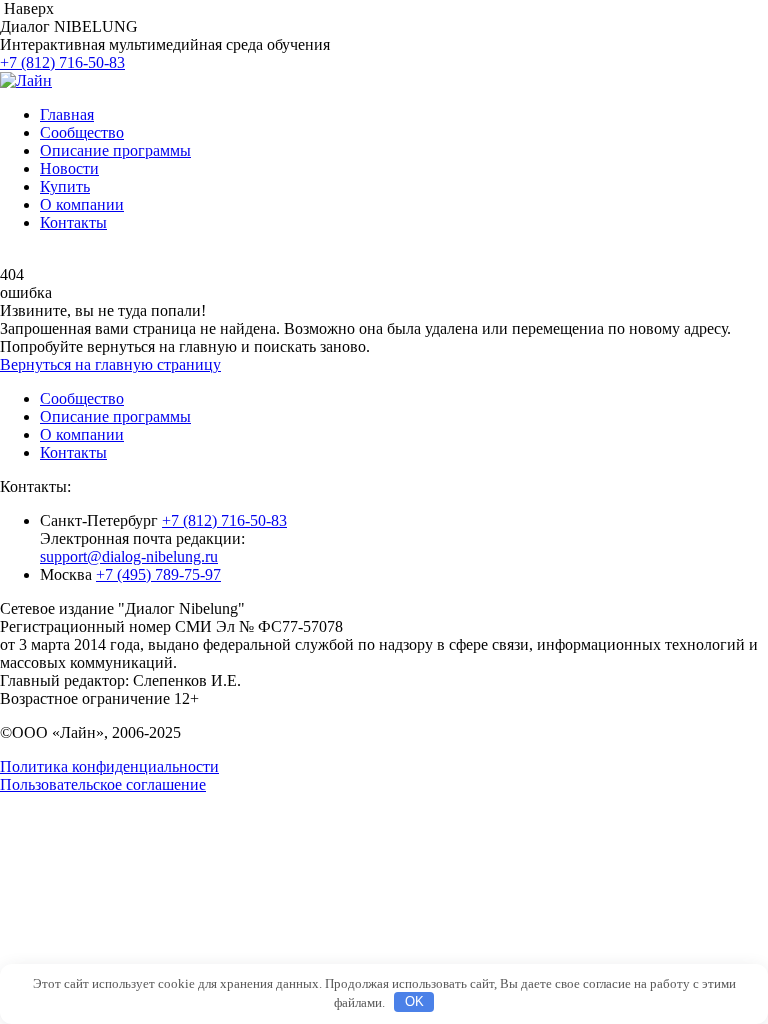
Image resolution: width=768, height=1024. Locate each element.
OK (414, 1001)
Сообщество (82, 132)
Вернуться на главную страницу (110, 364)
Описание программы (115, 150)
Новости (69, 168)
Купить (65, 186)
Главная (67, 114)
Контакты (73, 222)
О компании (82, 204)
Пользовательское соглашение (103, 784)
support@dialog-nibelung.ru (129, 556)
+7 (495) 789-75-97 (158, 574)
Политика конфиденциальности (109, 766)
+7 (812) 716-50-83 (62, 62)
